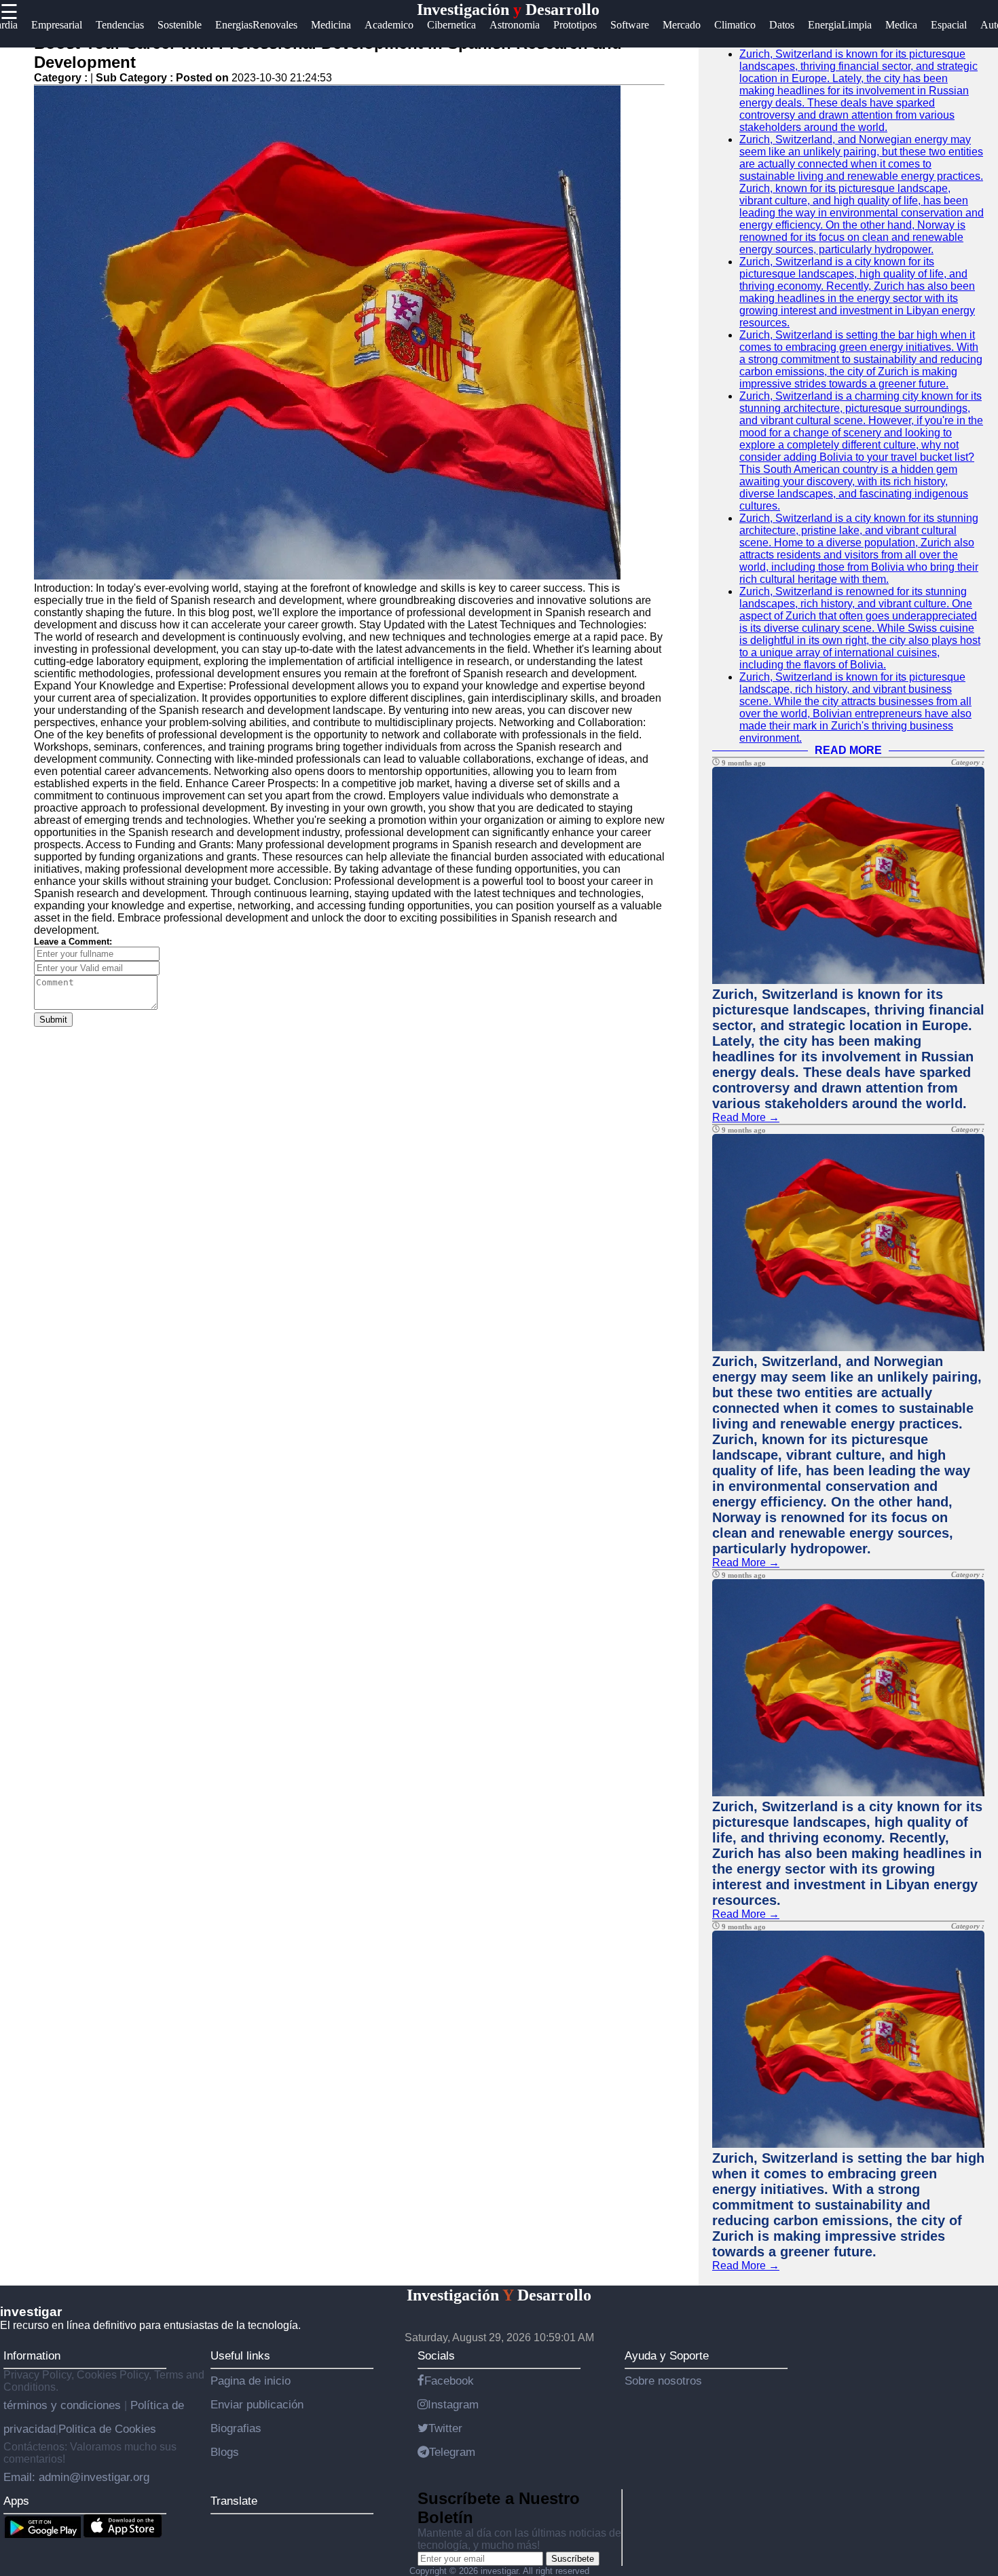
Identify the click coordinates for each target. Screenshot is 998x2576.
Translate (234, 2501)
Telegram (452, 2452)
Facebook (449, 2381)
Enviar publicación (257, 2404)
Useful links (240, 2355)
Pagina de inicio (251, 2381)
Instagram (453, 2404)
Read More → (746, 1117)
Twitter (445, 2428)
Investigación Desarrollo (508, 10)
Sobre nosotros (663, 2381)
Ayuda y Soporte (667, 2355)
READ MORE (848, 750)
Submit (53, 1020)
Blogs (225, 2452)
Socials (436, 2355)
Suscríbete (573, 2559)
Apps (16, 2501)
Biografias (236, 2428)
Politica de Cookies (107, 2429)
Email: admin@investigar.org (76, 2477)
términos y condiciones (64, 2405)
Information (32, 2355)
